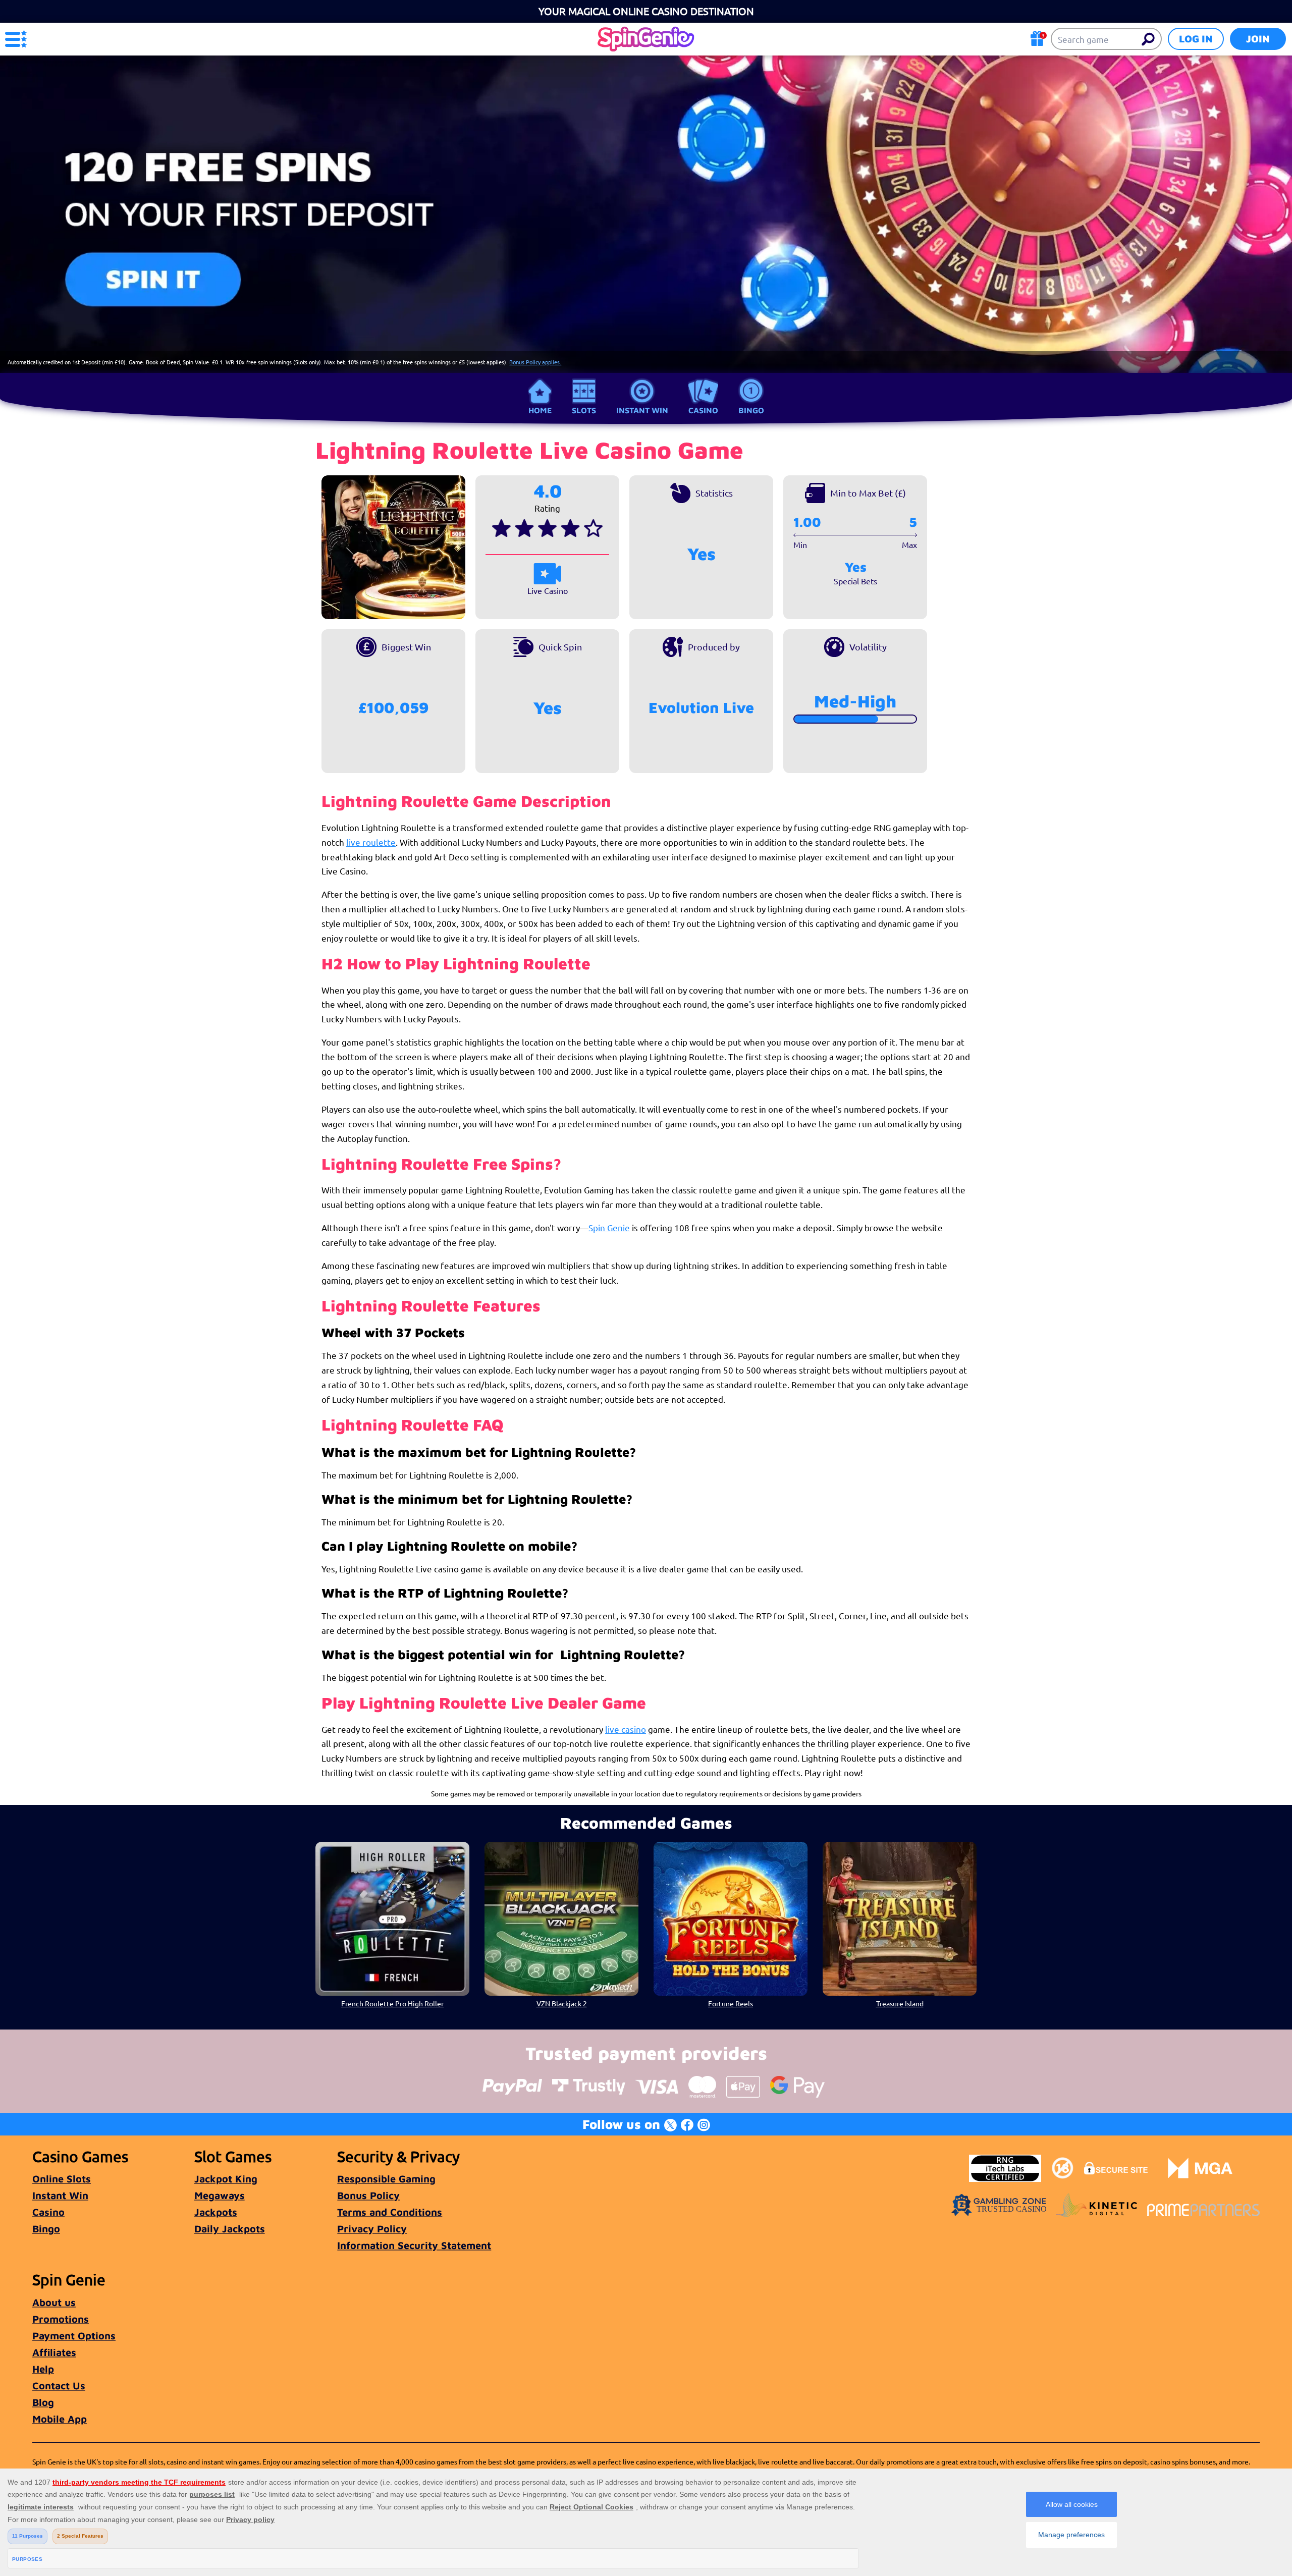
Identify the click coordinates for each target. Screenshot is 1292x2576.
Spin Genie (609, 1227)
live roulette (371, 842)
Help (43, 2369)
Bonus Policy (368, 2195)
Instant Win (642, 410)
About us (54, 2302)
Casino (703, 410)
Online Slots (62, 2179)
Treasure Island (900, 2003)
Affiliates (54, 2352)
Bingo (751, 410)
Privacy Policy (372, 2229)
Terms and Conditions (390, 2212)
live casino (626, 1729)
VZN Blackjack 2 (562, 2003)
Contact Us (59, 2386)
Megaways (220, 2195)
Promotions (61, 2319)
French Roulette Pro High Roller (392, 2003)
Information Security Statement (414, 2245)
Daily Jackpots (230, 2229)
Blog (43, 2402)
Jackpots (216, 2212)
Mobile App (60, 2419)
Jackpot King (226, 2179)
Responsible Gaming (386, 2179)
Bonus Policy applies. (535, 362)
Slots (584, 410)
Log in (1196, 39)
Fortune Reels (731, 2003)
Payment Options (74, 2336)
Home (540, 410)
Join (1258, 39)
